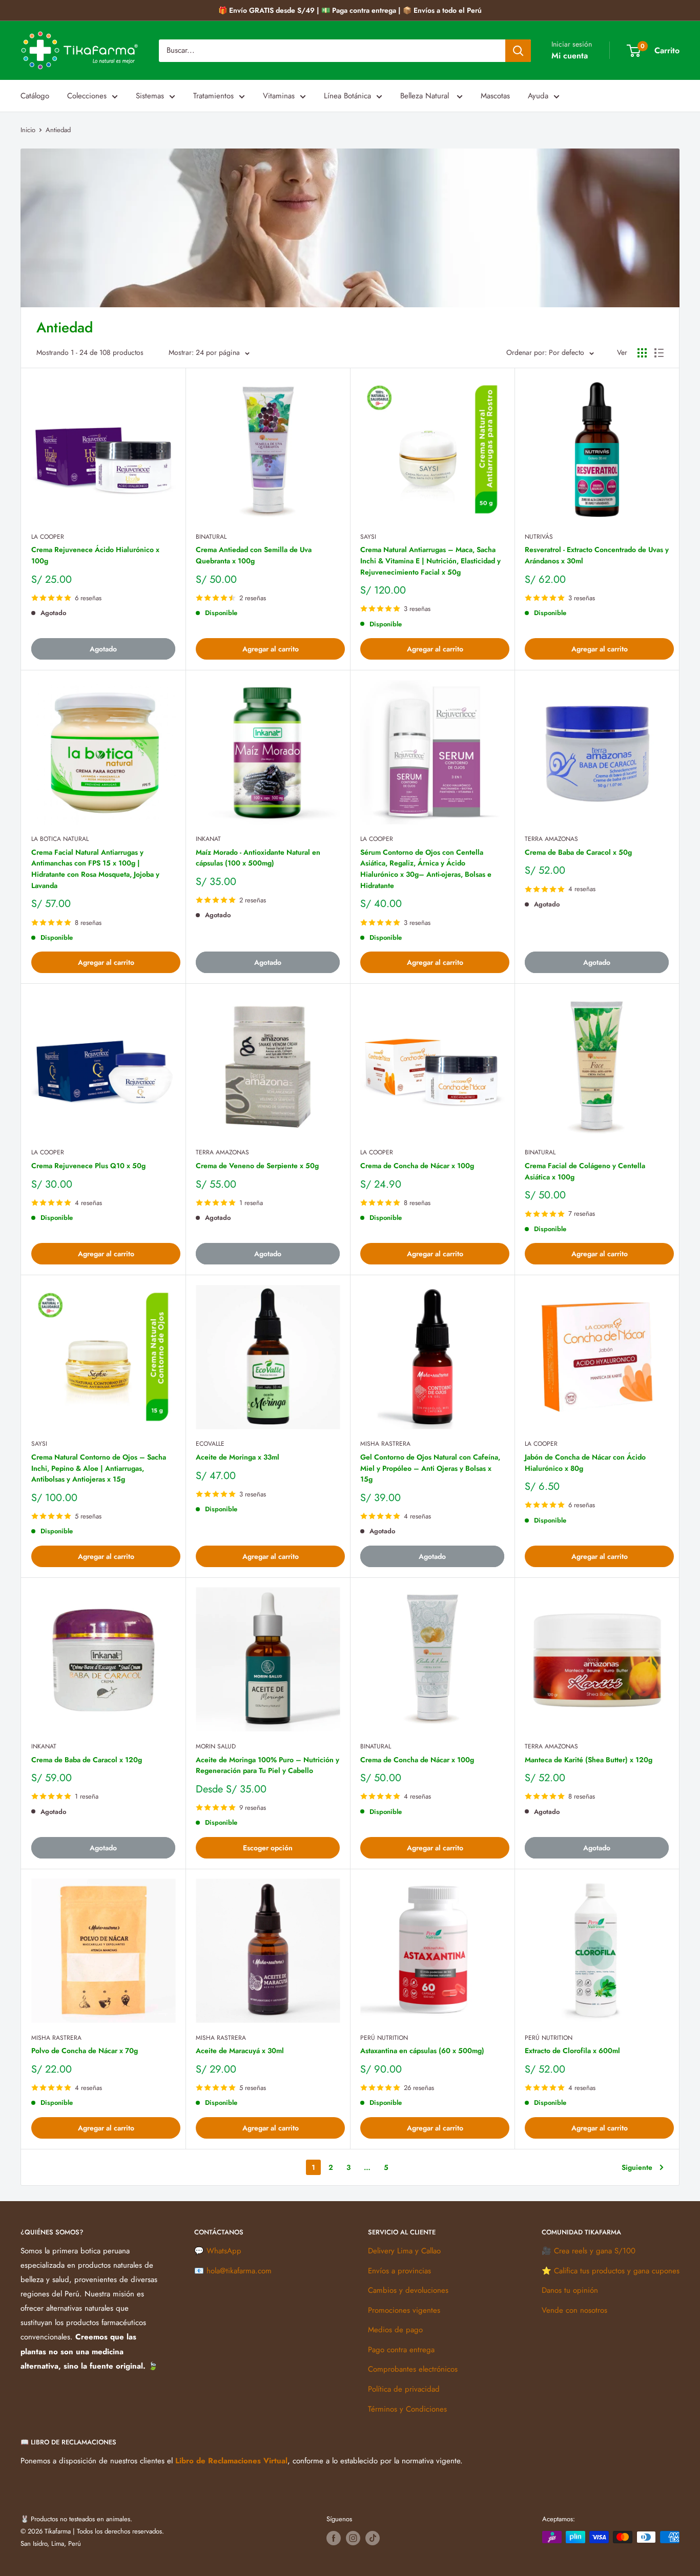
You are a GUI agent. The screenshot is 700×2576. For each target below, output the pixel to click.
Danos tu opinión (570, 2290)
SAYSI (368, 537)
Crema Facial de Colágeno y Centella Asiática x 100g (585, 1171)
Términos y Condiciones (407, 2409)
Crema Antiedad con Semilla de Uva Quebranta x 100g (254, 555)
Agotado (103, 649)
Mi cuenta (570, 56)
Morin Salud (216, 1746)
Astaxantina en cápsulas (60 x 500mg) (422, 2051)
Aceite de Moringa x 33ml (238, 1457)
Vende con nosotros (574, 2310)
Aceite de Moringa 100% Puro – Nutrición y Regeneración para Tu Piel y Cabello (267, 1765)
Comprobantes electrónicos (413, 2369)
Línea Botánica (347, 96)
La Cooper (48, 537)
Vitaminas (279, 96)
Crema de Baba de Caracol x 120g (87, 1760)
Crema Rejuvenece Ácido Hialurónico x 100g (95, 555)
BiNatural (211, 537)
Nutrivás (539, 537)
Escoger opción (268, 1848)
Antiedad (58, 130)
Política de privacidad (404, 2389)
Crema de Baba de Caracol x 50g (578, 852)
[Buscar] (518, 51)
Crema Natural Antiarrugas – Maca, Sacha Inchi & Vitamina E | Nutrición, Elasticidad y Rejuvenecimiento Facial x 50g (430, 561)
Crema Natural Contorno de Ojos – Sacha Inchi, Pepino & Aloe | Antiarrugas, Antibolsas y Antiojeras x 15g (99, 1468)
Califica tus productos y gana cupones (617, 2271)
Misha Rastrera (385, 1444)
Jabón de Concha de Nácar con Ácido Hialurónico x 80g (585, 1463)
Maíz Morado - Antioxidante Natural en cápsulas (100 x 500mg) (258, 858)
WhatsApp (224, 2251)
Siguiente (637, 2167)
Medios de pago (395, 2330)
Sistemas (150, 96)
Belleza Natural (426, 96)
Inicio (28, 130)
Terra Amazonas (551, 839)
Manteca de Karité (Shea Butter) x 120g (589, 1760)
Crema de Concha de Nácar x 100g (417, 1166)
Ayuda (538, 96)
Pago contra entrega (401, 2350)
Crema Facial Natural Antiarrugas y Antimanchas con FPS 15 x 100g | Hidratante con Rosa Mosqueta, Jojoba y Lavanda (95, 869)
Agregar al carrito (271, 649)
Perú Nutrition (384, 2038)
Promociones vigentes (404, 2310)
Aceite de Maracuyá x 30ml (240, 2051)
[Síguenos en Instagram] (353, 2538)
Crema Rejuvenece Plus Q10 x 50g (88, 1166)
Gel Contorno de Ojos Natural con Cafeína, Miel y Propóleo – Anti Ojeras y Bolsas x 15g (430, 1468)
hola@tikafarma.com (239, 2271)
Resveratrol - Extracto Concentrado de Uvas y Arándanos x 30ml (597, 555)
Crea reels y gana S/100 (595, 2251)
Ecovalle (210, 1444)
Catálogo (35, 96)
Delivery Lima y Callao (404, 2251)
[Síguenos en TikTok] (373, 2538)
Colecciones (87, 96)
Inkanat (208, 839)
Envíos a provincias (399, 2271)
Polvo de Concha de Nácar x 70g (85, 2051)
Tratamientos (213, 96)
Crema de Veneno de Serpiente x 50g (257, 1166)
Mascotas (495, 96)
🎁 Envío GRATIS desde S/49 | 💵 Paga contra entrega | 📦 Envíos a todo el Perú (350, 10)
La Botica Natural (60, 839)
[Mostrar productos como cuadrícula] (642, 353)
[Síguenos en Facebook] (334, 2538)
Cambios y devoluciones (408, 2290)
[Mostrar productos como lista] (659, 353)
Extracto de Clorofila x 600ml (572, 2051)
